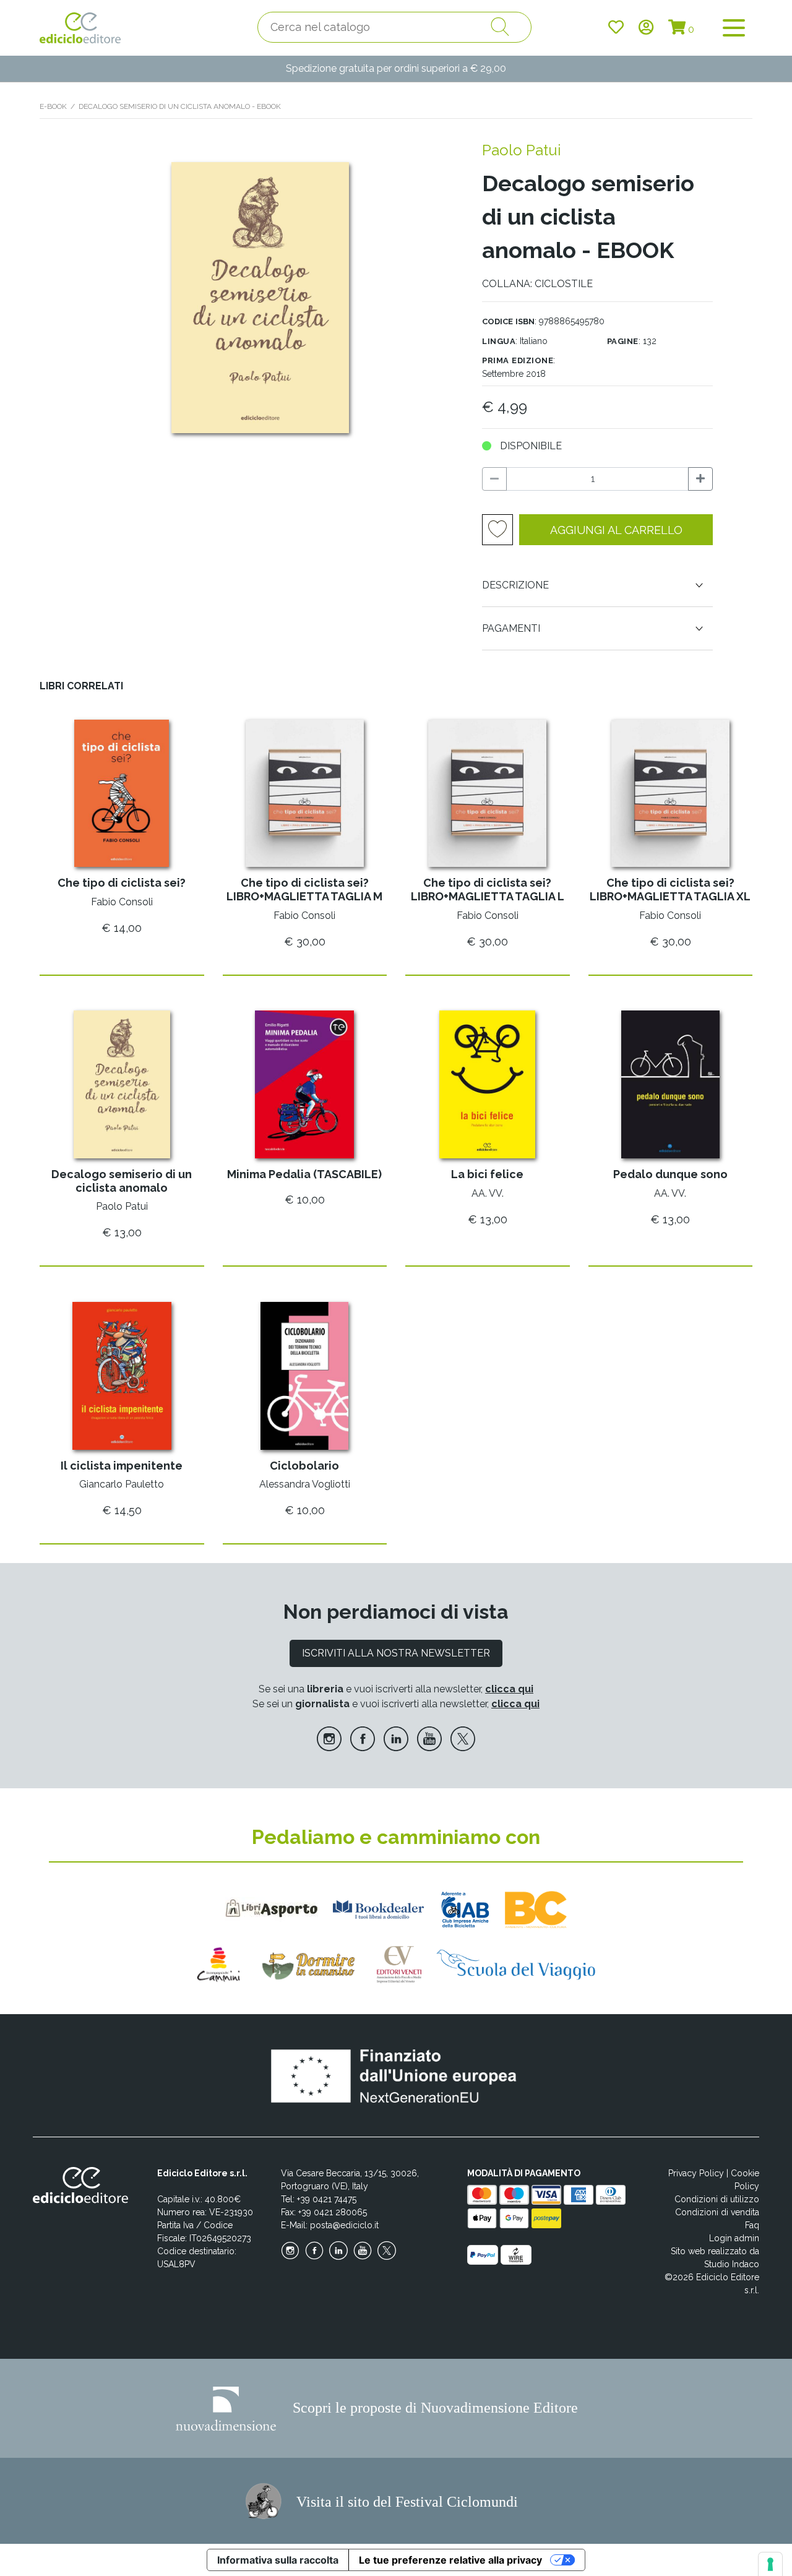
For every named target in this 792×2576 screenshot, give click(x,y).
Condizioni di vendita (717, 2212)
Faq (752, 2225)
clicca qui (509, 1689)
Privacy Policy (696, 2173)
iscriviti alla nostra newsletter (396, 1653)
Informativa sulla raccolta (278, 2560)
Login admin (734, 2238)
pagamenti (511, 628)
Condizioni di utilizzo (717, 2199)
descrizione (515, 585)
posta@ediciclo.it (344, 2225)
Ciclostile (564, 284)
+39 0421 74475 (327, 2199)
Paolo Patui (521, 150)
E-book (53, 106)
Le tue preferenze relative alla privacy (450, 2560)
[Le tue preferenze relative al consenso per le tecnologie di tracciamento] (770, 2564)
